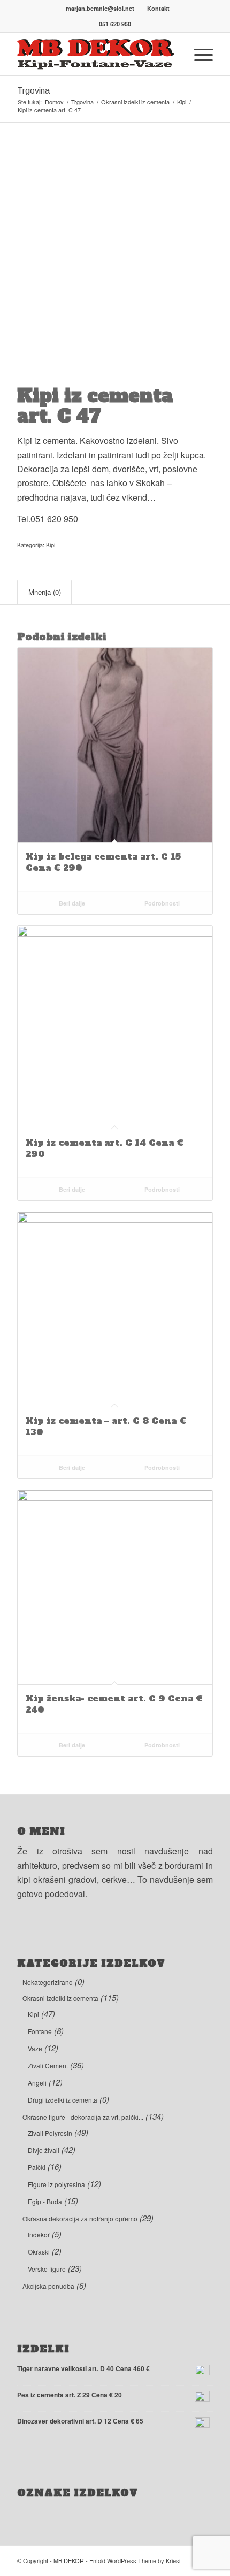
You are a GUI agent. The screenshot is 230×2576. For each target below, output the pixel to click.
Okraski (39, 2252)
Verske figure (47, 2269)
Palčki (37, 2167)
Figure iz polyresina (56, 2184)
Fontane (40, 2031)
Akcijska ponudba (48, 2286)
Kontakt (158, 8)
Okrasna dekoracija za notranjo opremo (80, 2218)
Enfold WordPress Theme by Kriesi (135, 2560)
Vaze (35, 2048)
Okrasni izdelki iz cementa (60, 1998)
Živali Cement (48, 2065)
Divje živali (44, 2150)
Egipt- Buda (45, 2201)
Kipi (51, 545)
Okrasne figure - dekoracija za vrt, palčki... (83, 2117)
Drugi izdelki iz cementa (63, 2100)
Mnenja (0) (45, 592)
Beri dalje (71, 903)
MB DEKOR (69, 2560)
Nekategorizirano (48, 1982)
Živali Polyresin (50, 2133)
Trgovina (33, 91)
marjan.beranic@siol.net (100, 8)
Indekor (39, 2234)
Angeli (37, 2083)
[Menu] (198, 54)
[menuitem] (100, 8)
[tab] (44, 592)
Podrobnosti (161, 903)
